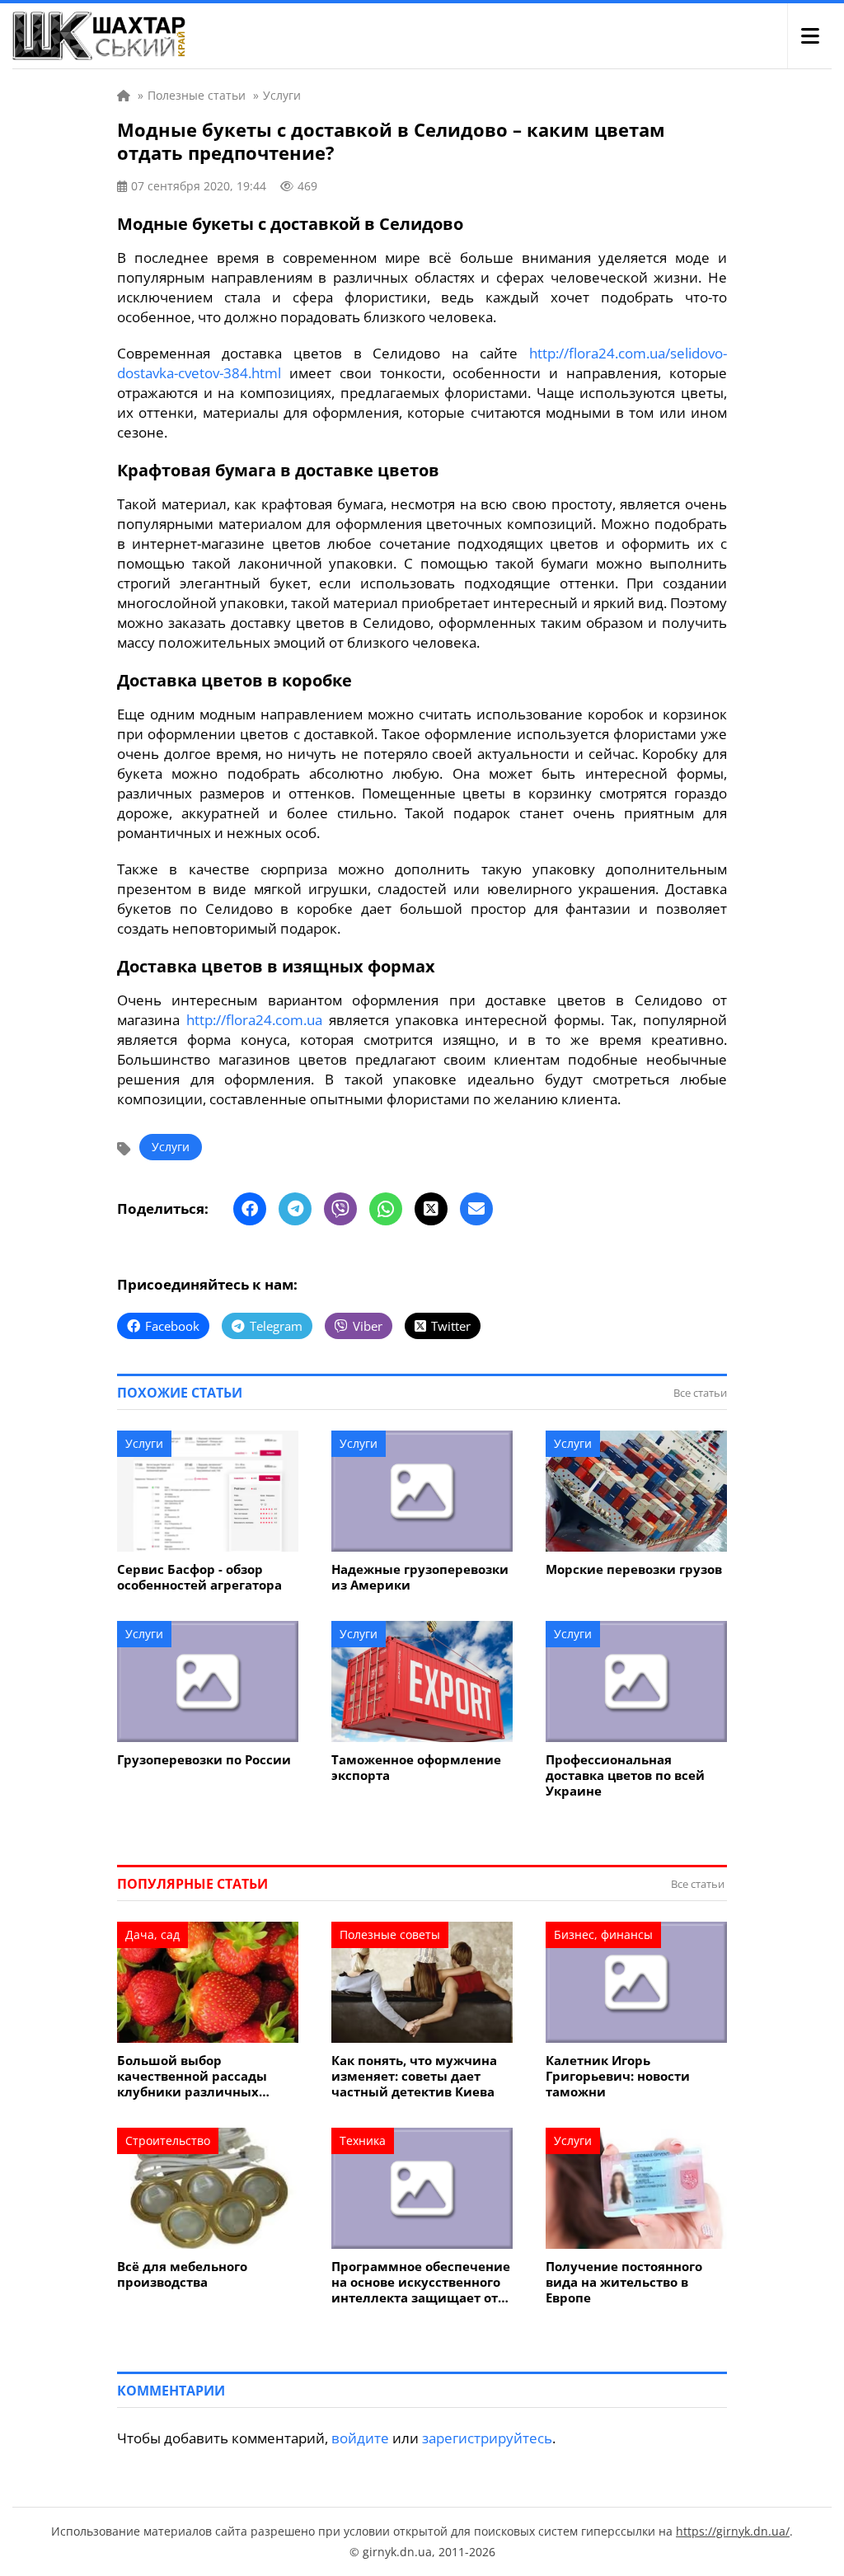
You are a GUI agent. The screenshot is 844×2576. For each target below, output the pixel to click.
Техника (363, 2140)
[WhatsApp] (386, 1209)
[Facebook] (250, 1209)
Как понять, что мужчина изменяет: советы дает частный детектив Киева (414, 2076)
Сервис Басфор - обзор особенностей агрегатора (199, 1577)
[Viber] (340, 1209)
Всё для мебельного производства (182, 2274)
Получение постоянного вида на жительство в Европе (624, 2282)
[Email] (476, 1209)
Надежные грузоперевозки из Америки (420, 1577)
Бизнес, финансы (603, 1934)
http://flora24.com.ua (254, 1020)
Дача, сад (152, 1934)
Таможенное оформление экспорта (416, 1768)
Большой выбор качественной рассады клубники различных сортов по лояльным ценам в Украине (207, 2076)
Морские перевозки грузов (634, 1569)
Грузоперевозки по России (204, 1760)
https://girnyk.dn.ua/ (733, 2531)
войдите (360, 2438)
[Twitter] (431, 1209)
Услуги (171, 1147)
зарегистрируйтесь (487, 2438)
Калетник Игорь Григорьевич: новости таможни (618, 2076)
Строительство (168, 2140)
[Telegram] (295, 1209)
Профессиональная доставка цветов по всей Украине (625, 1775)
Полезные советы (390, 1934)
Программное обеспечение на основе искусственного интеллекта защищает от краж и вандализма (421, 2282)
